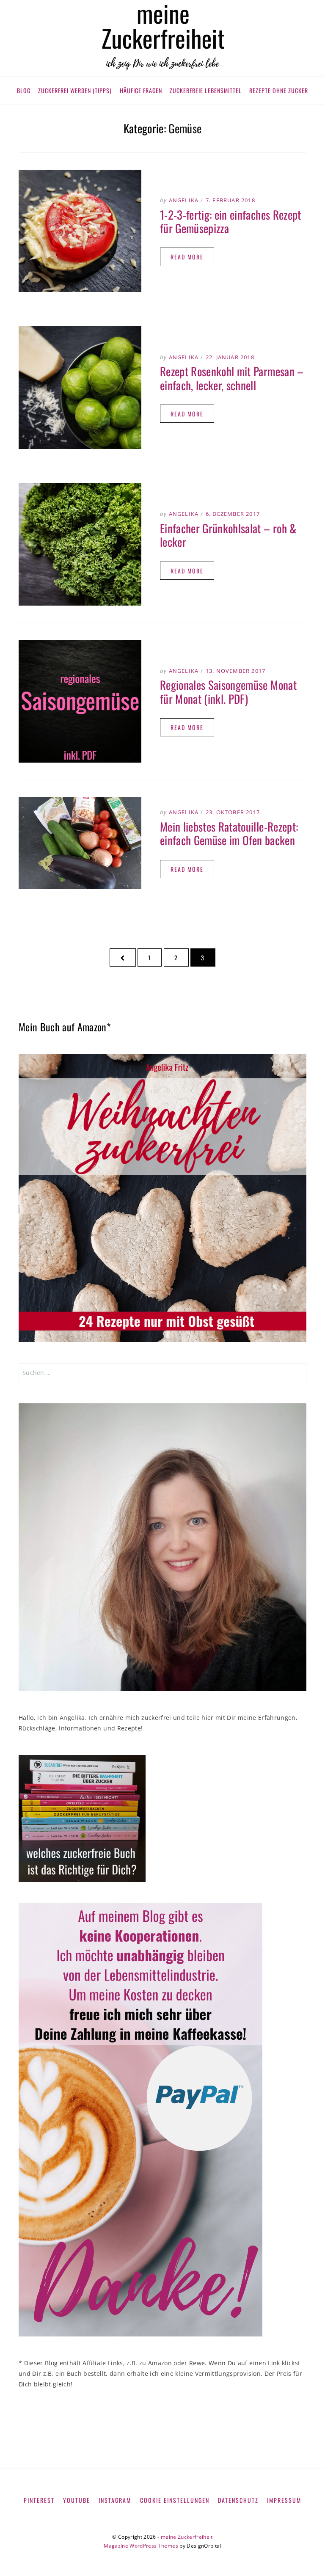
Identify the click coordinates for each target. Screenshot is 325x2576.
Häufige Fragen (141, 90)
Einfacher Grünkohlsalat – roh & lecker (228, 535)
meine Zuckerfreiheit (187, 2537)
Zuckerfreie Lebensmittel (206, 90)
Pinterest (39, 2500)
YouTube (77, 2500)
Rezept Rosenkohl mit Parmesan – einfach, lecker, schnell (232, 378)
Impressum (284, 2500)
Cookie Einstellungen (175, 2500)
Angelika (184, 200)
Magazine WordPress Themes (141, 2546)
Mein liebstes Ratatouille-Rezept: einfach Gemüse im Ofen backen (229, 833)
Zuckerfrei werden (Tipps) (75, 90)
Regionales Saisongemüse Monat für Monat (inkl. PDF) (228, 692)
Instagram (115, 2500)
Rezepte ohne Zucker (279, 90)
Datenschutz (238, 2500)
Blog (24, 90)
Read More (187, 257)
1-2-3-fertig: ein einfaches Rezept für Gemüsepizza (231, 221)
